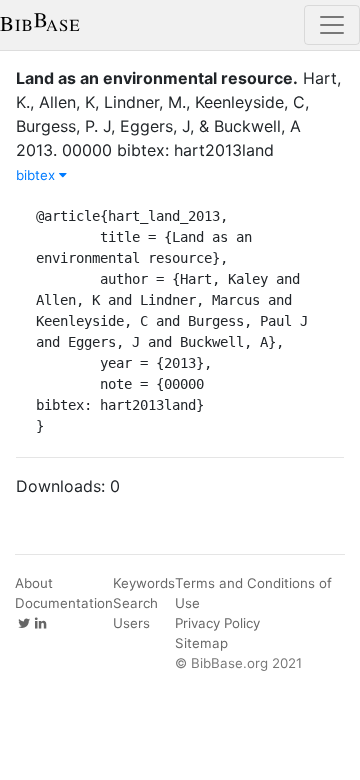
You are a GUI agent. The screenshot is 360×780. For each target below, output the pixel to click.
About (34, 583)
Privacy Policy (217, 623)
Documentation (64, 603)
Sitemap (201, 643)
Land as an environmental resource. (157, 78)
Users (131, 623)
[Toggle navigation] (332, 25)
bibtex (37, 175)
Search (135, 603)
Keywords (144, 583)
